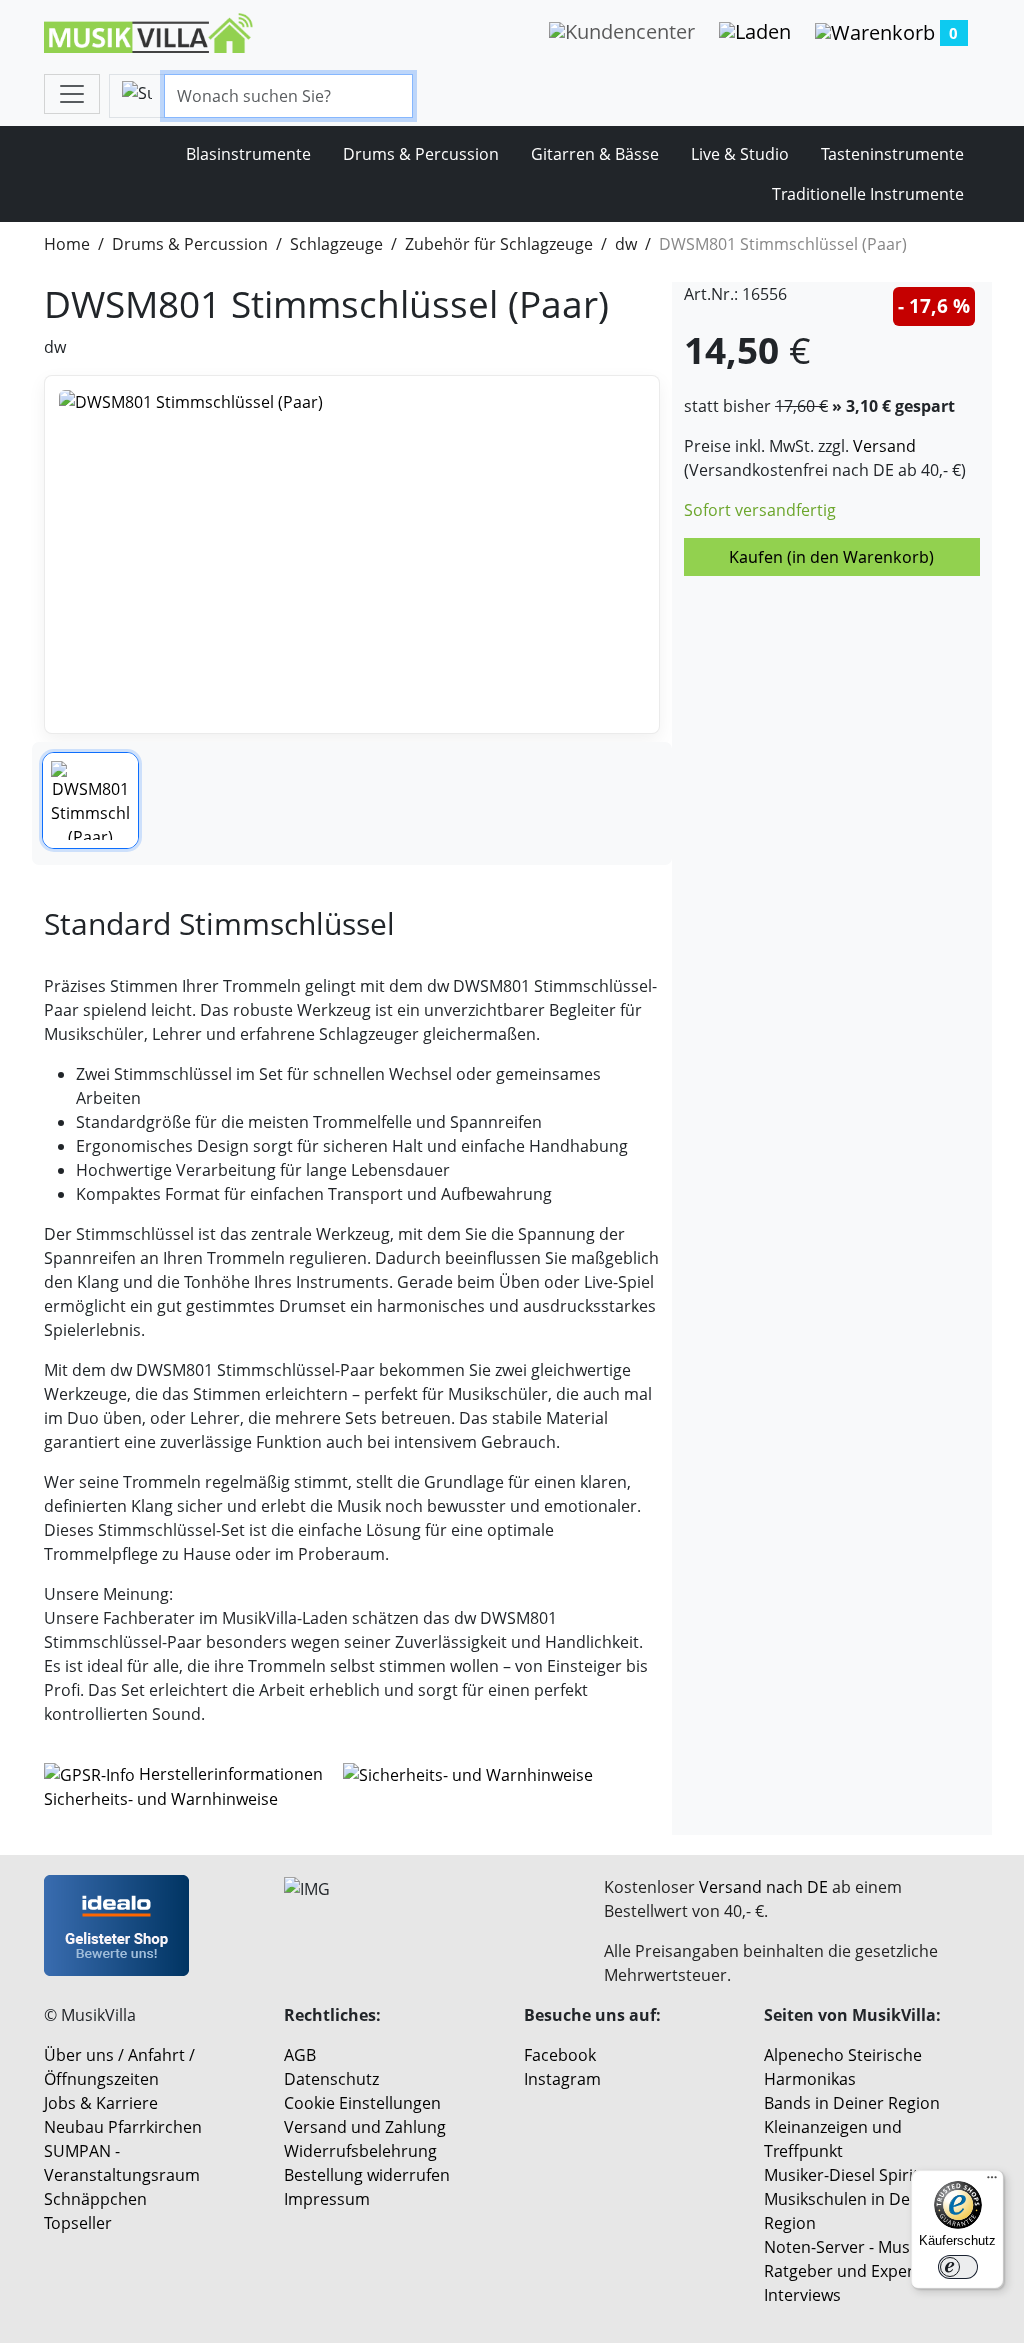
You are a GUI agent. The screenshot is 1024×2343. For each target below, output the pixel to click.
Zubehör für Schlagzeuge (499, 244)
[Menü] (992, 2182)
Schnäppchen (95, 2199)
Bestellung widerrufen (367, 2175)
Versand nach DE (763, 1887)
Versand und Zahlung (365, 2127)
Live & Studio (740, 154)
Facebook (560, 2055)
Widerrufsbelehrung (360, 2151)
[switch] (958, 2267)
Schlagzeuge (336, 244)
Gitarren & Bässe (595, 154)
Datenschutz (331, 2079)
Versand (884, 446)
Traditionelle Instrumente (868, 194)
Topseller (78, 2223)
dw (626, 244)
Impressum (327, 2199)
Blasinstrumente (248, 154)
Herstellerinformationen (231, 1774)
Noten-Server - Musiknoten (865, 2247)
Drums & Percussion (421, 154)
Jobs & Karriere (101, 2103)
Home (67, 244)
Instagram (562, 2079)
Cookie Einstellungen (362, 2103)
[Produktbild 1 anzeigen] (90, 800)
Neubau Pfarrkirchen (123, 2127)
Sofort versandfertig (760, 510)
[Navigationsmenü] (72, 94)
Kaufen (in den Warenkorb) (831, 557)
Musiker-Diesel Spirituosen (865, 2175)
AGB (300, 2055)
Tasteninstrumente (892, 154)
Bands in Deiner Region (852, 2103)
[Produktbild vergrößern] (352, 555)
